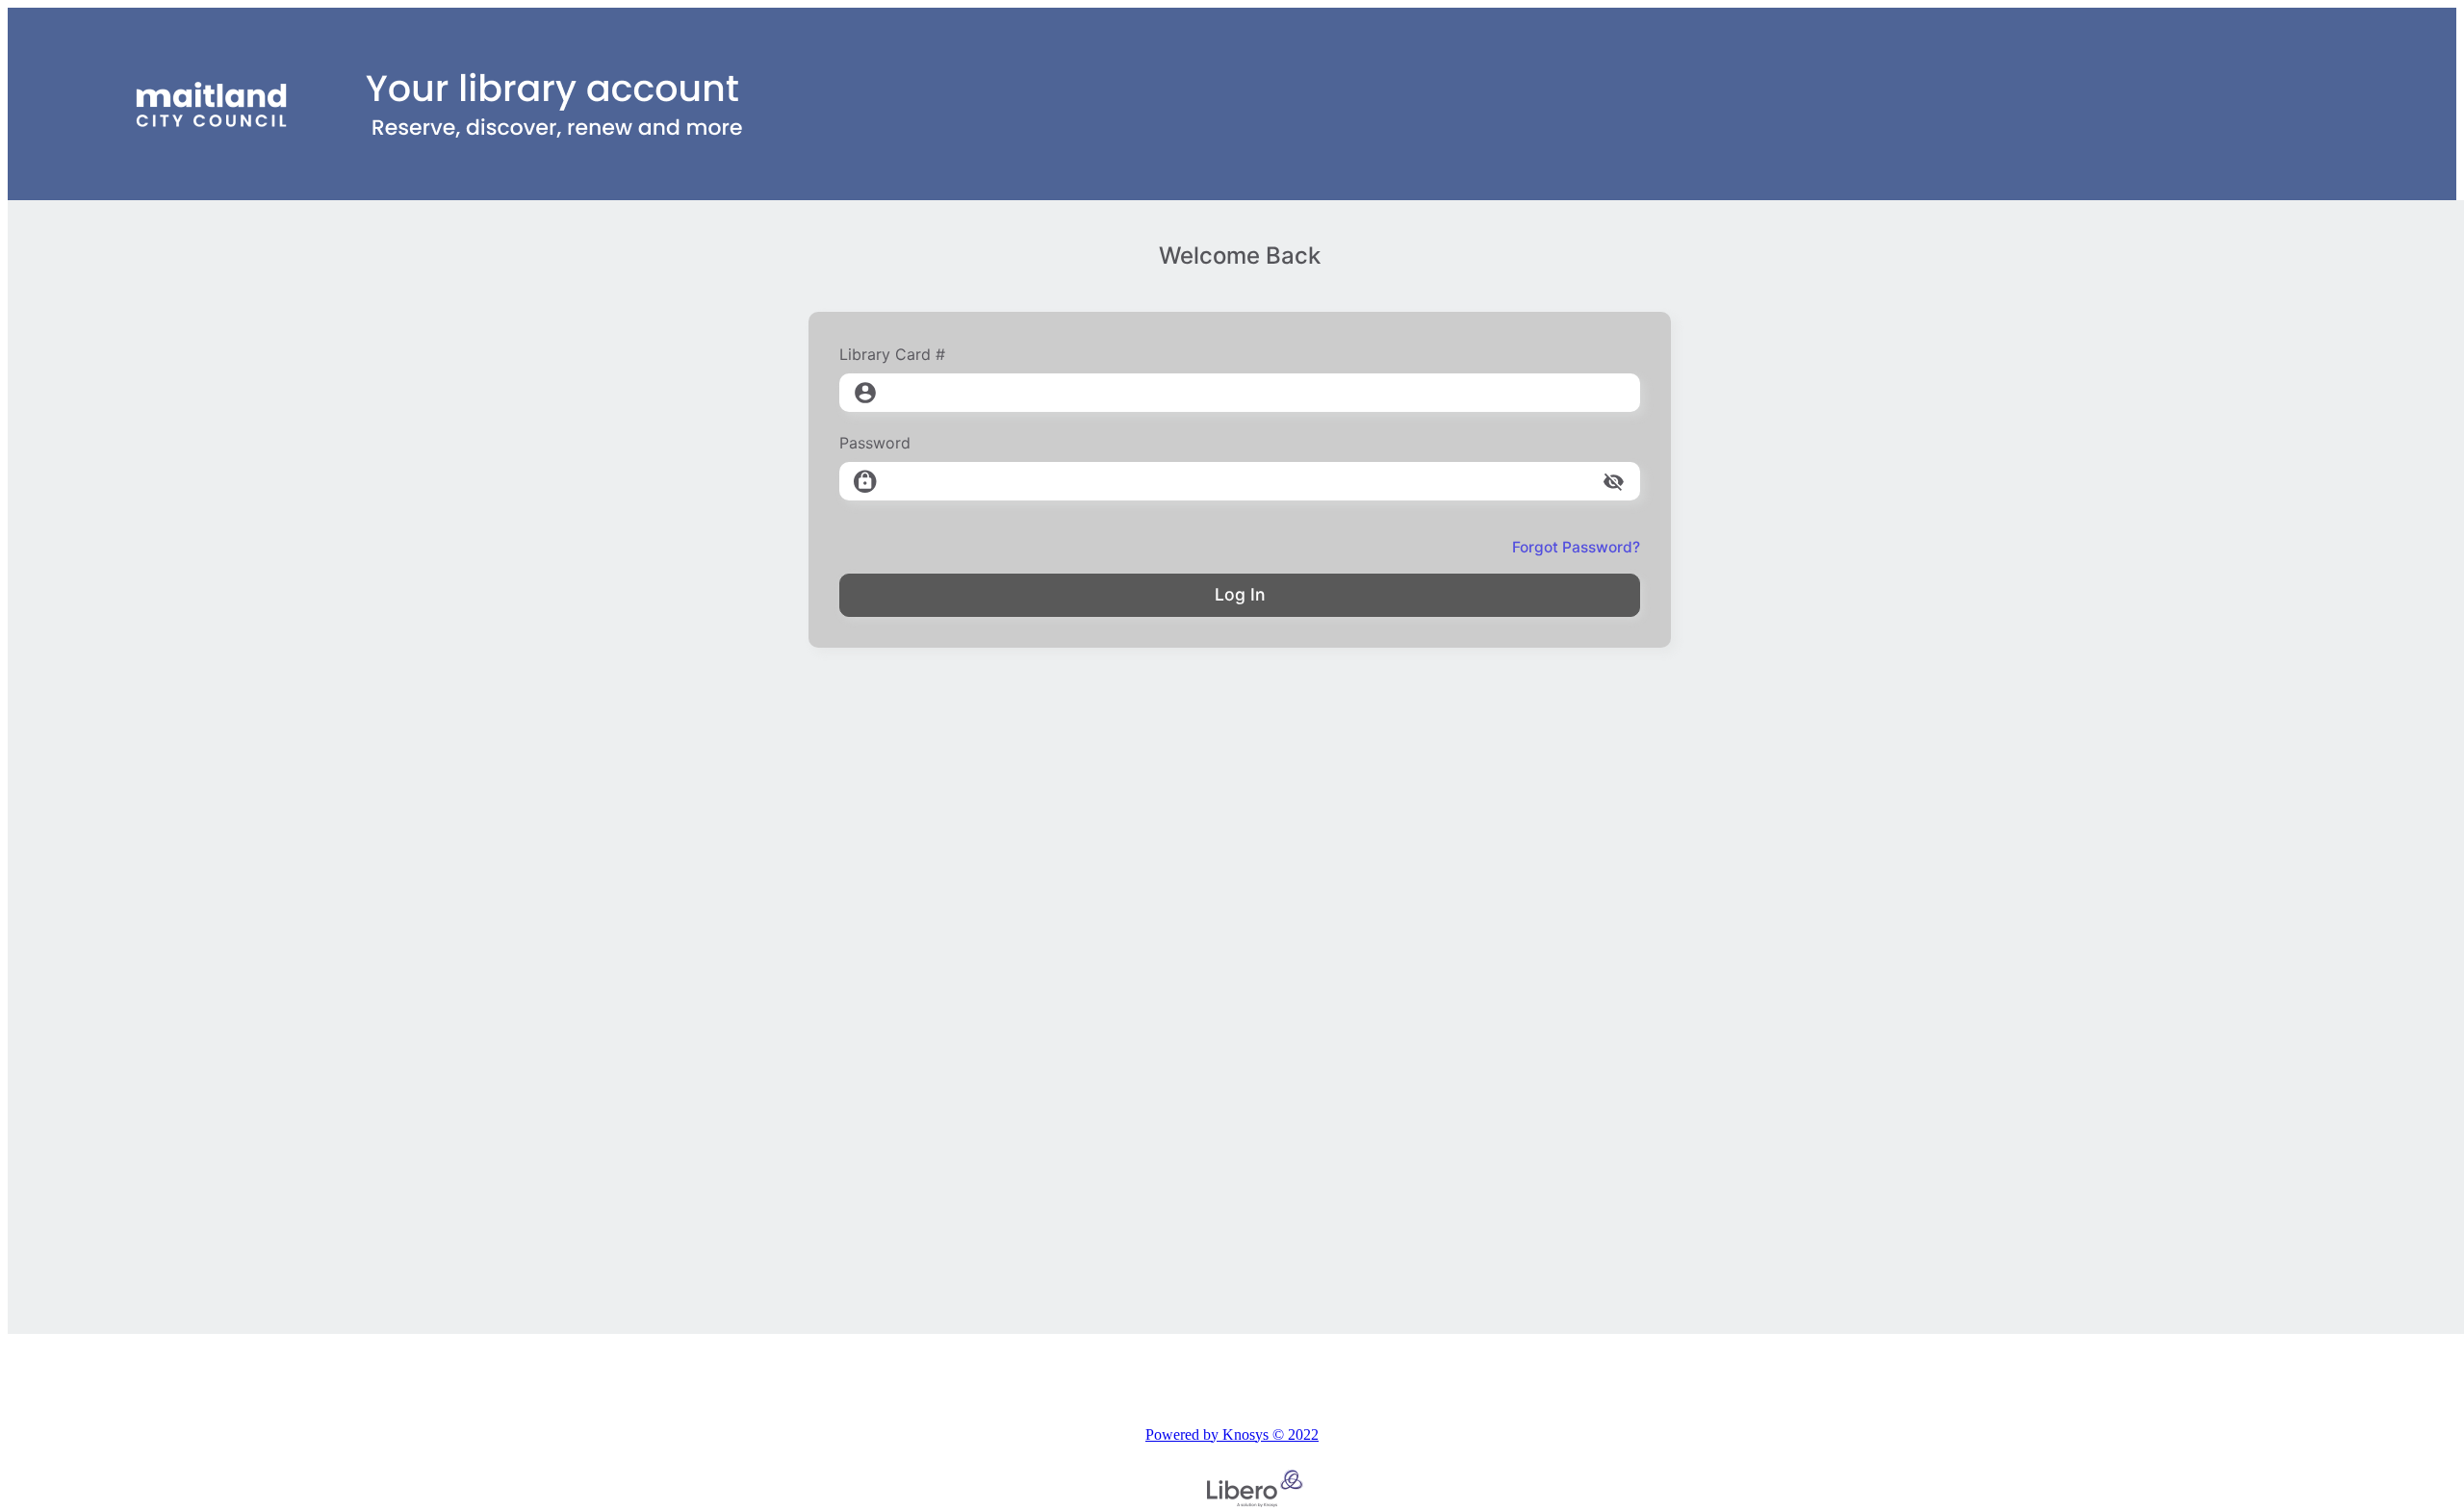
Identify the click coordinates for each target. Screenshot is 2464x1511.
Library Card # (892, 354)
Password (875, 443)
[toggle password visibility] (1614, 482)
